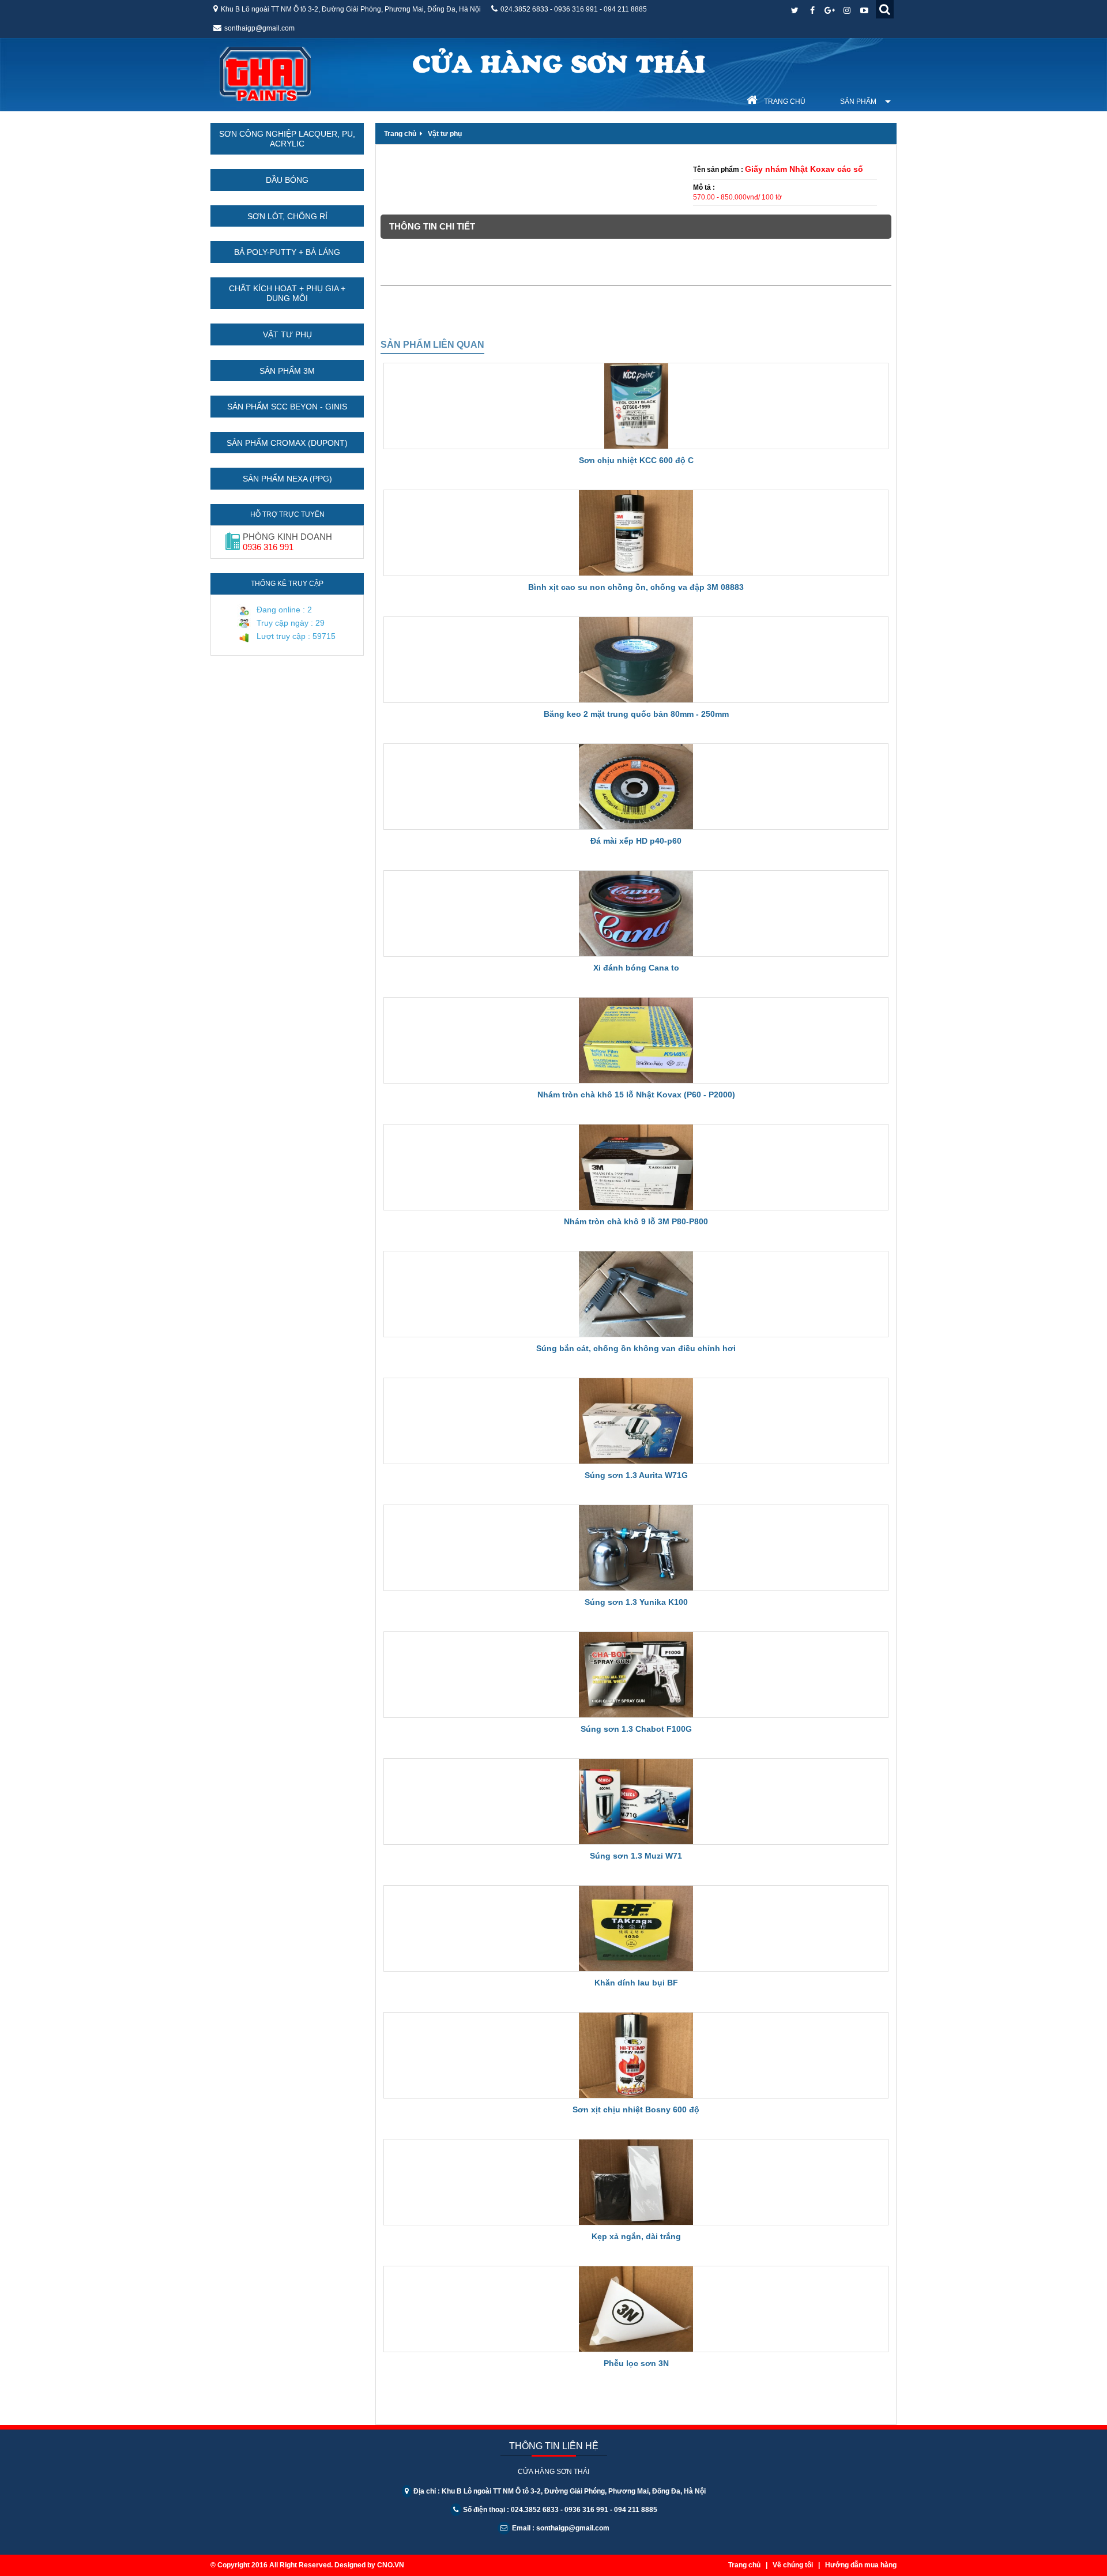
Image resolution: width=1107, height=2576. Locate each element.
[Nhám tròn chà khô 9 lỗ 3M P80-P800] (636, 1167)
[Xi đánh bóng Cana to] (636, 913)
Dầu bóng (287, 180)
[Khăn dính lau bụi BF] (636, 1928)
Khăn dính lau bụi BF (636, 1983)
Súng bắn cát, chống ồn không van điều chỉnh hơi (636, 1348)
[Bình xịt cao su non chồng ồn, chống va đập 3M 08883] (636, 533)
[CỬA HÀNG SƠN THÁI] (265, 71)
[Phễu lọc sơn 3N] (636, 2309)
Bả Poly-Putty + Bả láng (287, 252)
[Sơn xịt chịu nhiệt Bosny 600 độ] (636, 2055)
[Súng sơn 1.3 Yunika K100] (636, 1548)
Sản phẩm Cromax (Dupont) (287, 443)
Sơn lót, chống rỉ (287, 216)
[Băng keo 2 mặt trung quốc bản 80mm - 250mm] (636, 660)
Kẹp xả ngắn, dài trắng (636, 2236)
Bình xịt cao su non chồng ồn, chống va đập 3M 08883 (636, 587)
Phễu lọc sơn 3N (636, 2363)
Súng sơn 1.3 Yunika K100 (636, 1602)
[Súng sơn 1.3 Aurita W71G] (636, 1421)
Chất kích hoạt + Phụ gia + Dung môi (287, 294)
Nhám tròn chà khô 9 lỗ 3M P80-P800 (636, 1221)
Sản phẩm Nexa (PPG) (287, 479)
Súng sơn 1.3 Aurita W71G (636, 1475)
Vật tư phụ (287, 334)
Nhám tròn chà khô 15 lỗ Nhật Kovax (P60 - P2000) (636, 1095)
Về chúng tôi (793, 2565)
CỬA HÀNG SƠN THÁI (559, 62)
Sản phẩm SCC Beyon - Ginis (287, 407)
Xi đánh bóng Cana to (636, 968)
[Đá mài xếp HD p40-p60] (636, 787)
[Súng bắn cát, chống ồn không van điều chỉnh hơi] (636, 1294)
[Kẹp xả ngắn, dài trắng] (636, 2182)
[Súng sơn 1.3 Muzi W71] (636, 1802)
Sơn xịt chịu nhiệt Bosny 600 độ (636, 2109)
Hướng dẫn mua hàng (861, 2565)
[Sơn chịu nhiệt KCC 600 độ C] (636, 406)
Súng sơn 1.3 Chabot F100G (636, 1729)
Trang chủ (784, 101)
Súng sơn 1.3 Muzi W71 (636, 1856)
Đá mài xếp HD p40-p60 (636, 841)
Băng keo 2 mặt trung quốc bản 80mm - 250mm (636, 714)
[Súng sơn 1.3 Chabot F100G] (636, 1675)
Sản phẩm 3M (287, 371)
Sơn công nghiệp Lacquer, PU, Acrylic (287, 139)
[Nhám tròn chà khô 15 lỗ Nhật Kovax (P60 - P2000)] (636, 1040)
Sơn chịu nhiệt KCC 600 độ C (636, 460)
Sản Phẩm (858, 101)
